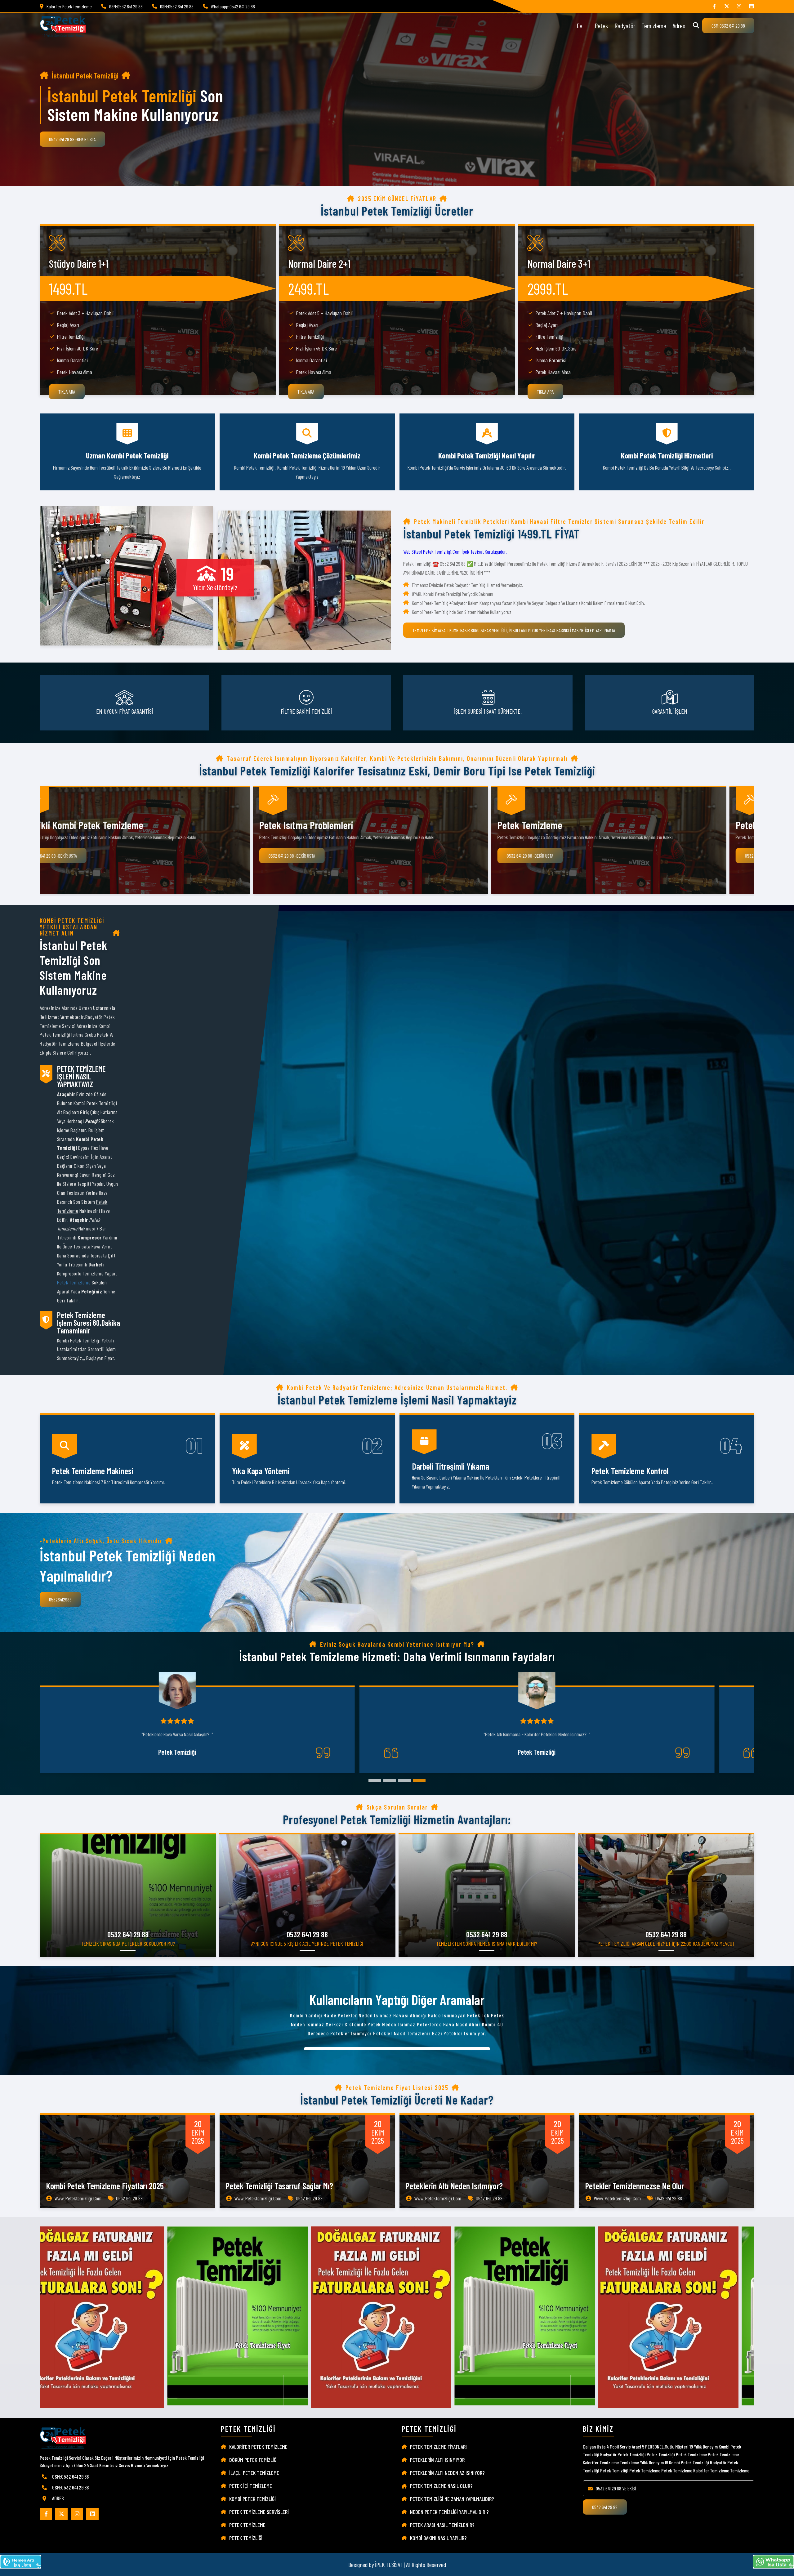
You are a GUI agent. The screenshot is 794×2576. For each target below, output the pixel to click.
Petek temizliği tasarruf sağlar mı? (279, 2186)
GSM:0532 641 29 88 (728, 26)
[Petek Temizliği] (739, 6)
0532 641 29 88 (605, 2507)
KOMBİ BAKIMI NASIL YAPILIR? (438, 2538)
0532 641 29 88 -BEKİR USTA (72, 139)
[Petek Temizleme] (752, 6)
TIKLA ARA (67, 392)
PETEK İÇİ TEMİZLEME (251, 2486)
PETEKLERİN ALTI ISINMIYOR (437, 2460)
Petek (601, 25)
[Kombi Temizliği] (714, 6)
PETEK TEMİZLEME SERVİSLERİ (259, 2512)
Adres (679, 25)
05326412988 (60, 1599)
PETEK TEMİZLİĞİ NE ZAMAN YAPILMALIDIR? (452, 2499)
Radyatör (625, 25)
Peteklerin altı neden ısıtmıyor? (454, 2186)
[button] (375, 1781)
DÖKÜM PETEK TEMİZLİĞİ (253, 2460)
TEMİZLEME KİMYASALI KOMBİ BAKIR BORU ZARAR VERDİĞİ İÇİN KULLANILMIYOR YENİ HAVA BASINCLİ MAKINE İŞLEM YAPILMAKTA (514, 630)
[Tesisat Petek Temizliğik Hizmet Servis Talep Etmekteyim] (21, 2562)
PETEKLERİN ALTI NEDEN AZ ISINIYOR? (447, 2473)
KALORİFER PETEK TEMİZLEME (258, 2447)
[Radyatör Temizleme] (727, 6)
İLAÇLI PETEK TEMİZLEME (254, 2473)
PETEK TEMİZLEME (247, 2525)
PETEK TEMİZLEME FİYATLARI (438, 2447)
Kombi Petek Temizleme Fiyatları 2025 (105, 2186)
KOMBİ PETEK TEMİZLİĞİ (252, 2499)
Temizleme (654, 25)
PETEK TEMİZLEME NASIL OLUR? (441, 2486)
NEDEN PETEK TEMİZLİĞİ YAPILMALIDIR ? (449, 2512)
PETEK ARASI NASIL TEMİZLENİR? (442, 2525)
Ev (579, 25)
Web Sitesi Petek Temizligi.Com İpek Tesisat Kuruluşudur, (455, 551)
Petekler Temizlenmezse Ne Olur (635, 2186)
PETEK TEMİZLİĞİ (246, 2538)
